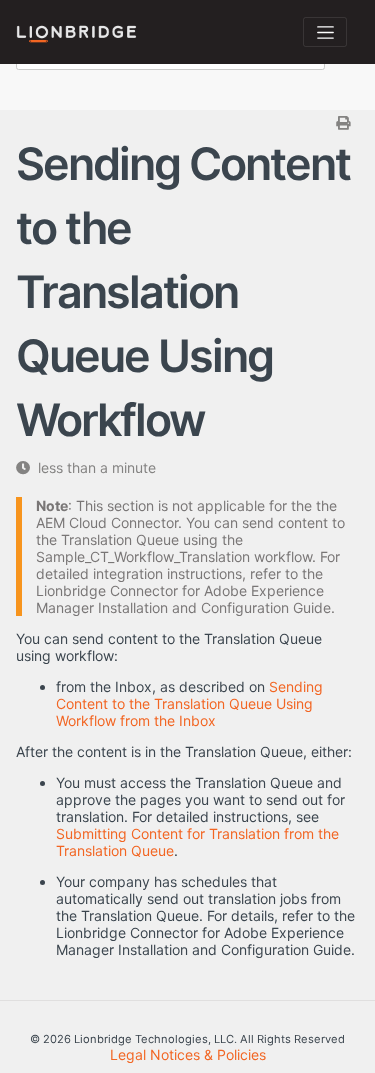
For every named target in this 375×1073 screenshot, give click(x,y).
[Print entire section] (190, 122)
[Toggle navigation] (325, 32)
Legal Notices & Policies (188, 1054)
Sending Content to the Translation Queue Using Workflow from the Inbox (189, 703)
